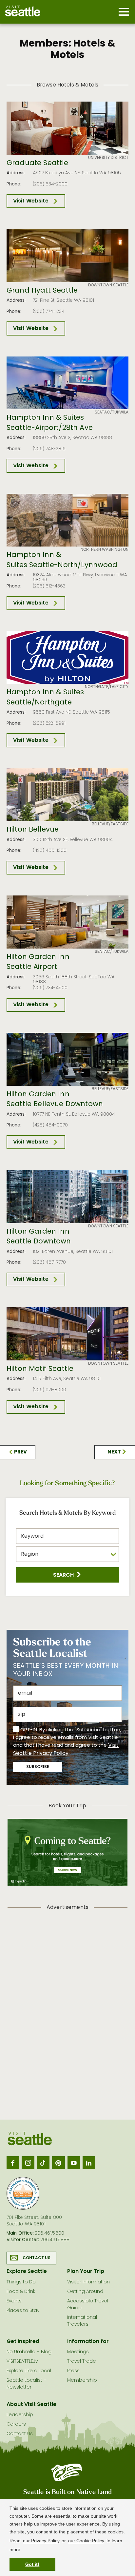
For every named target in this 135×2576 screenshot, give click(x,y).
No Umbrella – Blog (29, 2352)
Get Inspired (23, 2342)
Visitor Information (88, 2282)
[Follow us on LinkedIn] (89, 2163)
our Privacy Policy (41, 2541)
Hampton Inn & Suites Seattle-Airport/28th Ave (50, 423)
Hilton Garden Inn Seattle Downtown (39, 1237)
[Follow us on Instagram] (28, 2163)
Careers (16, 2424)
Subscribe (38, 1767)
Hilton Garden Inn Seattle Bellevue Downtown (55, 1100)
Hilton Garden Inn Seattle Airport (38, 962)
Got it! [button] (32, 2564)
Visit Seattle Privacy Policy (66, 1749)
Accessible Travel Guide (88, 2305)
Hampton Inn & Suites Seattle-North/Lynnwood (62, 560)
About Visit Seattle (31, 2405)
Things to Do (21, 2282)
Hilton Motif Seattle (40, 1369)
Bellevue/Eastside (110, 824)
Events (14, 2301)
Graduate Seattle (38, 163)
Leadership (20, 2415)
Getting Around (85, 2292)
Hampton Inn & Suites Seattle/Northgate (45, 698)
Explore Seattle (27, 2272)
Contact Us (37, 2258)
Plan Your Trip (86, 2272)
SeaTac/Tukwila (112, 413)
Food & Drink (21, 2292)
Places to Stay (23, 2311)
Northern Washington (105, 550)
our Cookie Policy (86, 2541)
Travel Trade (82, 2362)
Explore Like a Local (29, 2371)
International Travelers (82, 2321)
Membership (82, 2381)
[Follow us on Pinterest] (58, 2163)
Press (73, 2371)
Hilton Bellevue (33, 830)
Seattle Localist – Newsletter (27, 2384)
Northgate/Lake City (107, 687)
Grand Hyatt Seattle (42, 291)
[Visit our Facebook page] (13, 2163)
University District (108, 158)
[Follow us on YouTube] (74, 2163)
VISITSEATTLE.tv (22, 2362)
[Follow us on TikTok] (43, 2163)
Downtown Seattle (108, 285)
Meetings (78, 2352)
